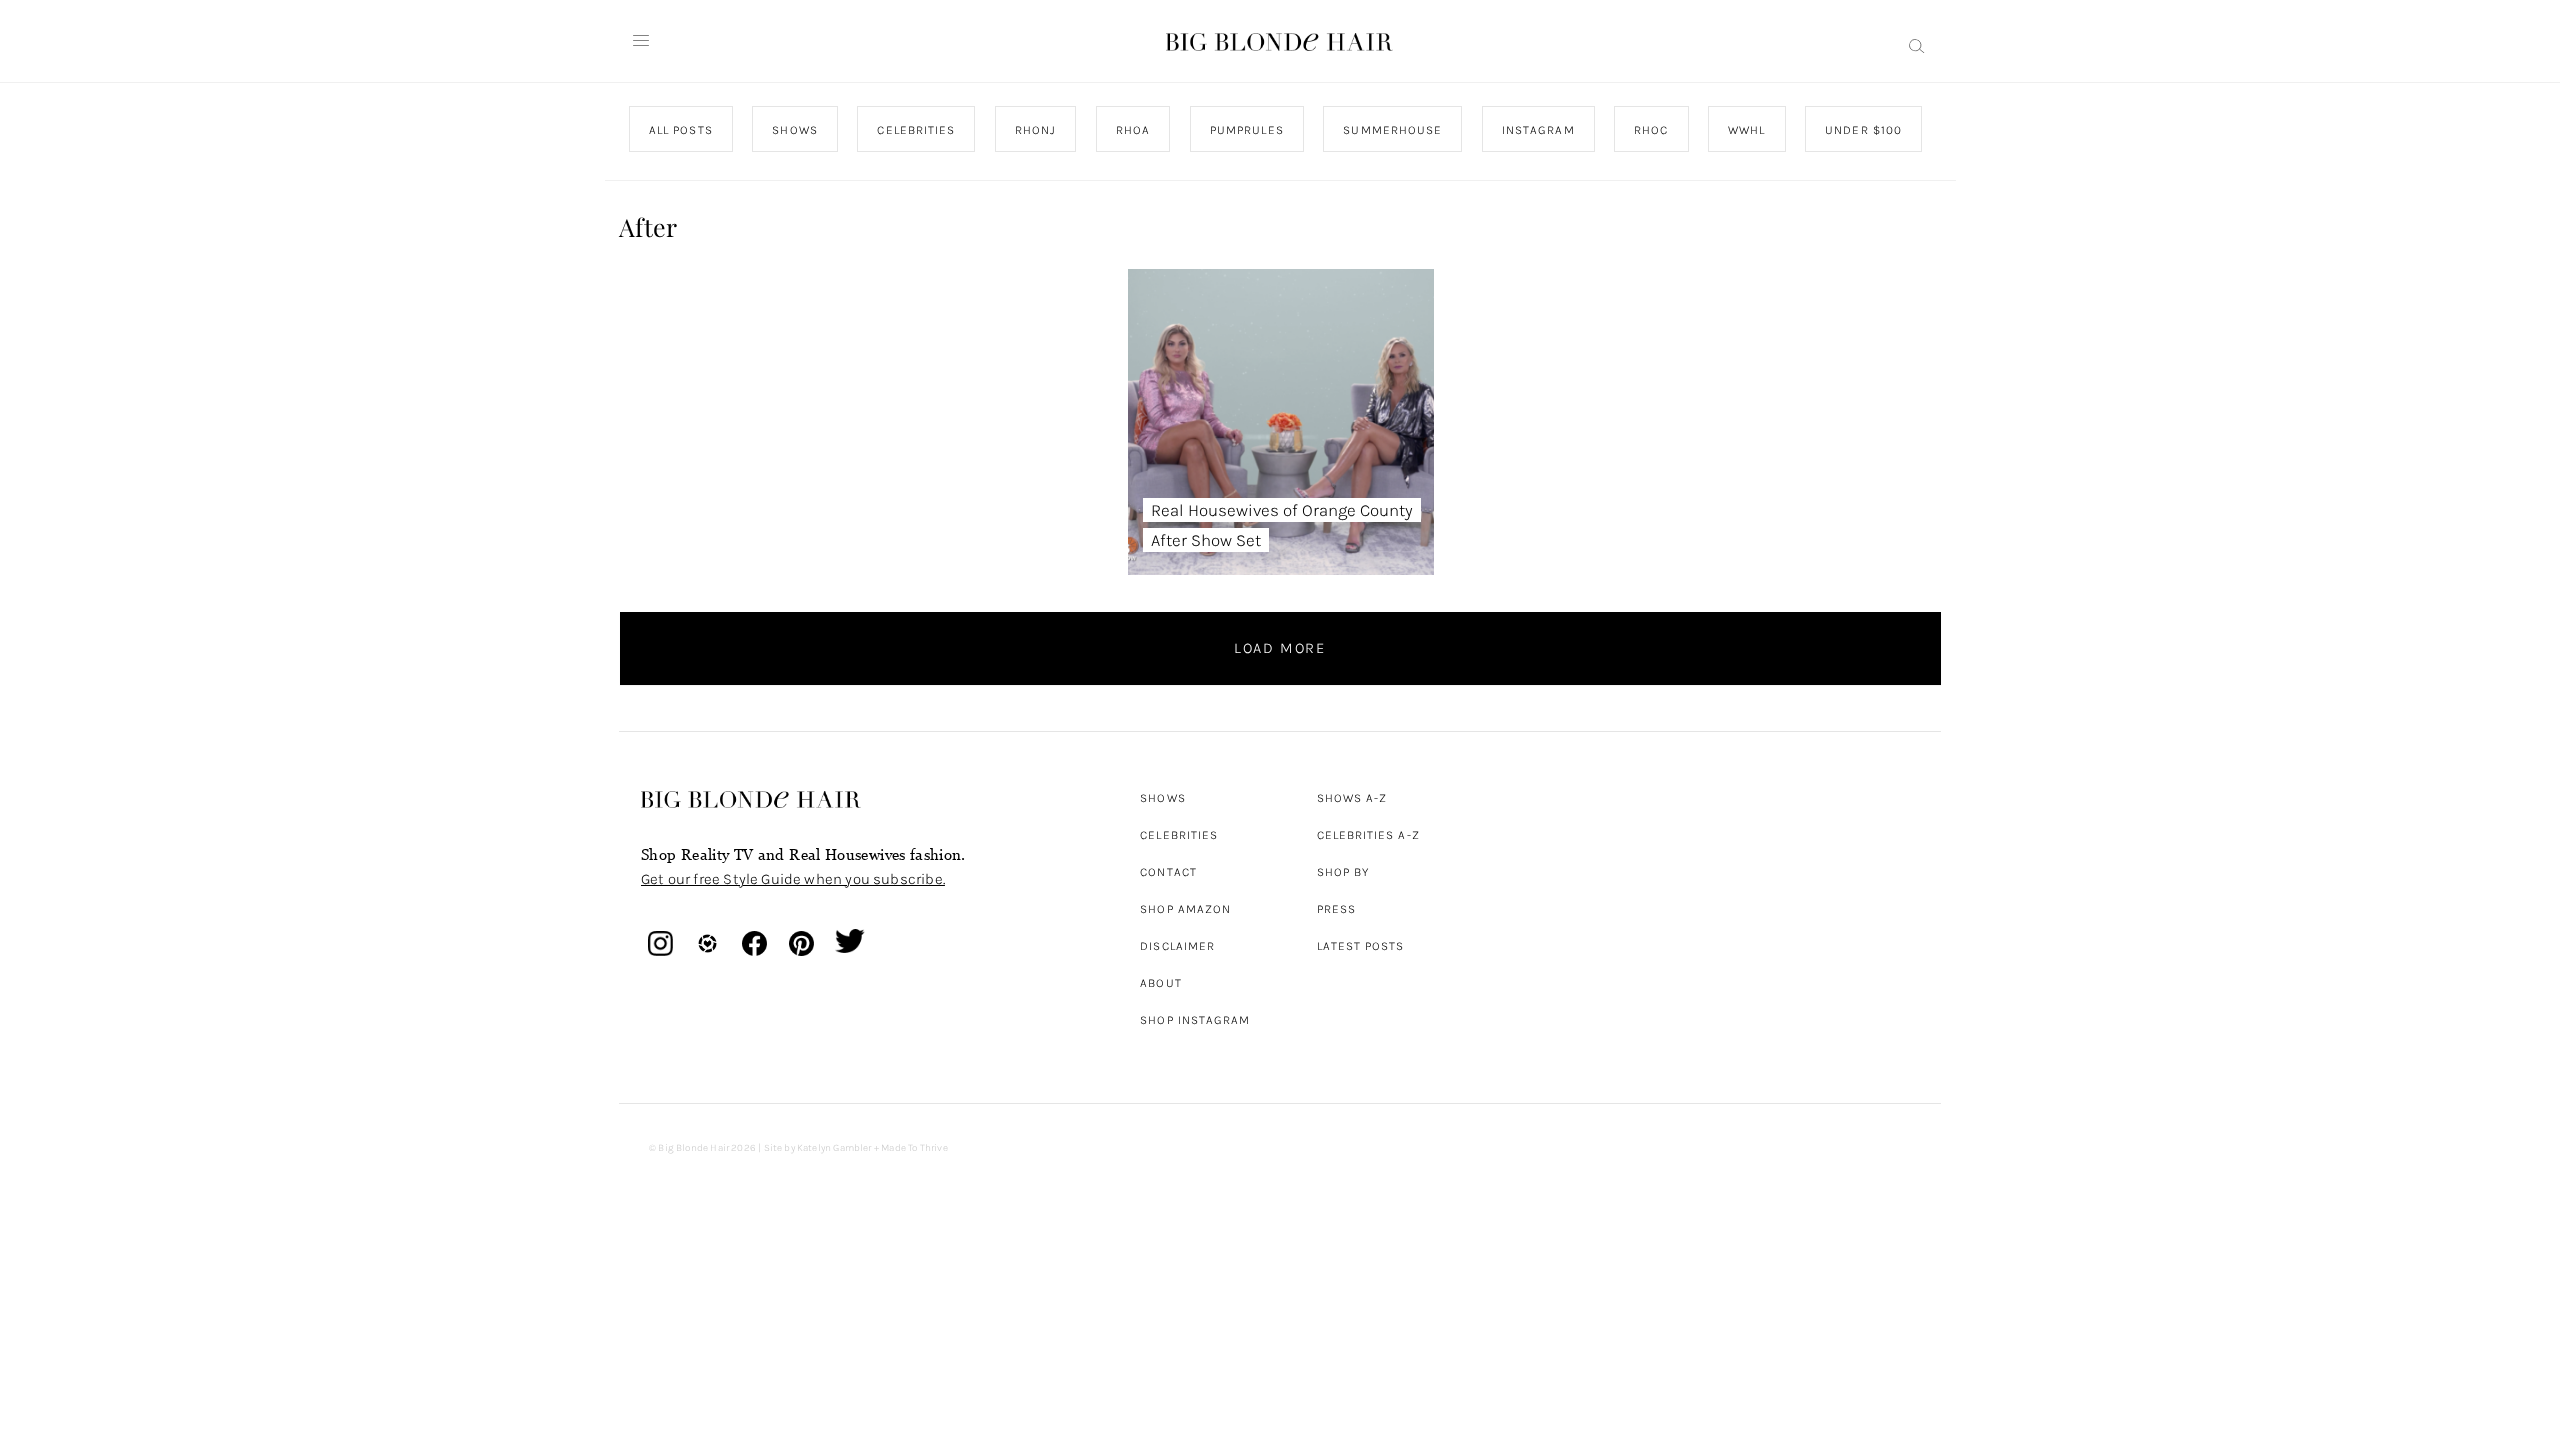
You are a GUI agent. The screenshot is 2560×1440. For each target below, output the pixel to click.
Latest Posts (1361, 946)
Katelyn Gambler (834, 1148)
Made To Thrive (914, 1148)
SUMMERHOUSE (1392, 130)
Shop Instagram (1195, 1020)
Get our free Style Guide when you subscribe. (793, 879)
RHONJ (1034, 130)
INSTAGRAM (1537, 130)
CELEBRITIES (916, 130)
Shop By (1343, 872)
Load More (1280, 648)
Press (1336, 909)
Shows (1162, 798)
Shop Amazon (1185, 909)
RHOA (1133, 130)
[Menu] (641, 41)
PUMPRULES (1246, 130)
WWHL (1746, 130)
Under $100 (1863, 130)
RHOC (1651, 130)
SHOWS (794, 130)
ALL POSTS (681, 130)
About (1160, 983)
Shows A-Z (1352, 798)
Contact (1168, 872)
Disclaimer (1177, 946)
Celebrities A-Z (1368, 835)
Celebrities (1179, 835)
